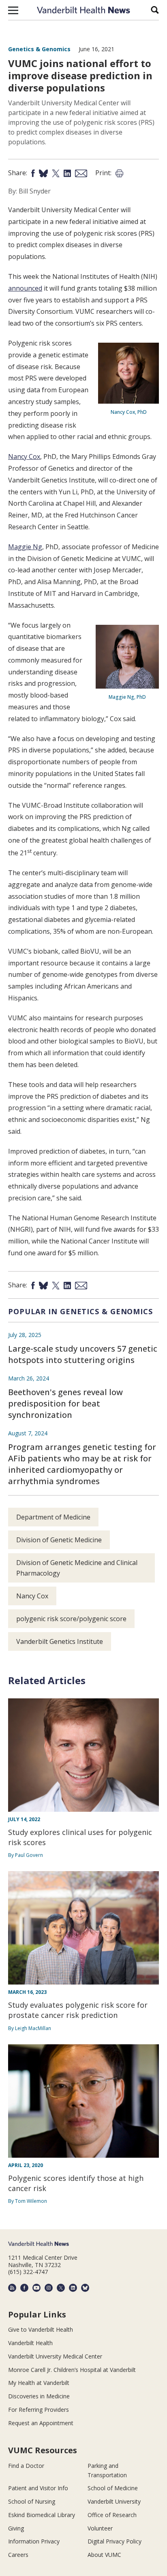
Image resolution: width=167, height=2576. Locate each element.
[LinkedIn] (73, 2288)
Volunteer (100, 2528)
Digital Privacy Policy (115, 2541)
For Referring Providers (39, 2410)
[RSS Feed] (12, 2288)
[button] (13, 10)
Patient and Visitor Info (38, 2488)
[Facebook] (24, 2288)
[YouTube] (36, 2288)
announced (25, 288)
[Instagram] (49, 2288)
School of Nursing (32, 2501)
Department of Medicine (53, 1517)
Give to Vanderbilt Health (41, 2329)
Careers (18, 2555)
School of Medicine (113, 2488)
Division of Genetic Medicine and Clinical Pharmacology (77, 1568)
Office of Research (112, 2515)
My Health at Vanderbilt (39, 2383)
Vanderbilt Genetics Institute (60, 1641)
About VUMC (104, 2555)
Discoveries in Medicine (39, 2396)
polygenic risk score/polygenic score (71, 1619)
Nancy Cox (24, 457)
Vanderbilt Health (30, 2343)
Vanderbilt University (114, 2501)
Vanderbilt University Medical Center (55, 2356)
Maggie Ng (25, 547)
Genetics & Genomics (39, 49)
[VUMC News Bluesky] (85, 2288)
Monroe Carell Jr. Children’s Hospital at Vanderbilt (72, 2370)
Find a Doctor (26, 2466)
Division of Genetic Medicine (59, 1540)
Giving (16, 2528)
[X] (61, 2288)
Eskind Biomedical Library (42, 2515)
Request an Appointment (41, 2423)
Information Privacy (34, 2541)
